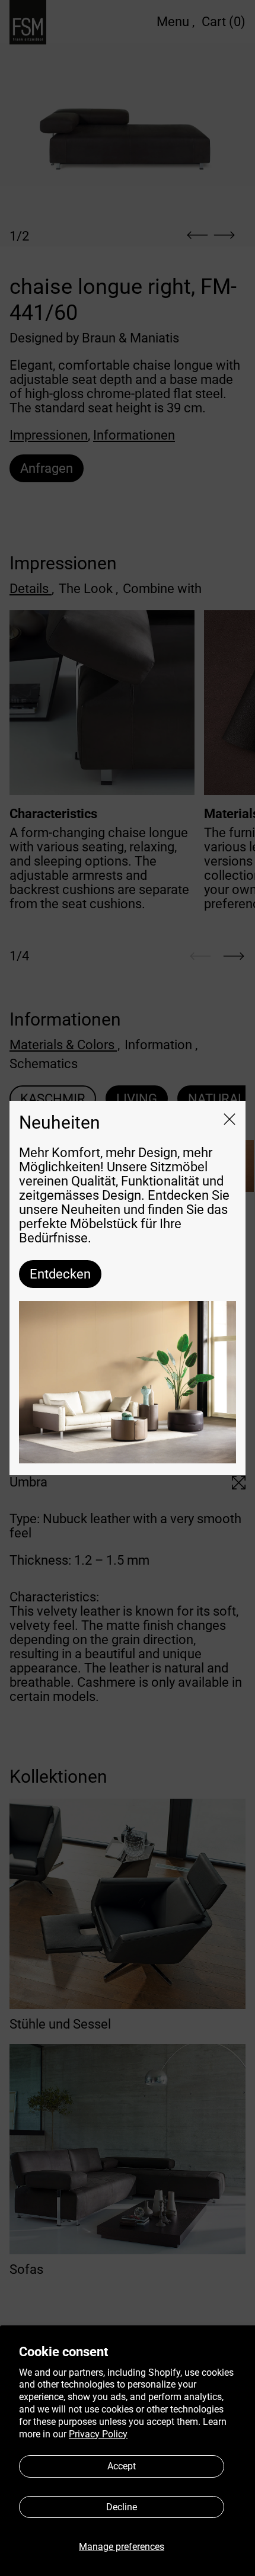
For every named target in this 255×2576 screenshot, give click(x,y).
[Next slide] (234, 956)
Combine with (162, 589)
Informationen (134, 435)
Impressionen (49, 435)
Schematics (44, 1064)
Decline (122, 2507)
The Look (88, 589)
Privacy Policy (98, 2434)
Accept (122, 2466)
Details (32, 589)
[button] (128, 115)
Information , (161, 1045)
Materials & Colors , (65, 1045)
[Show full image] (239, 1483)
